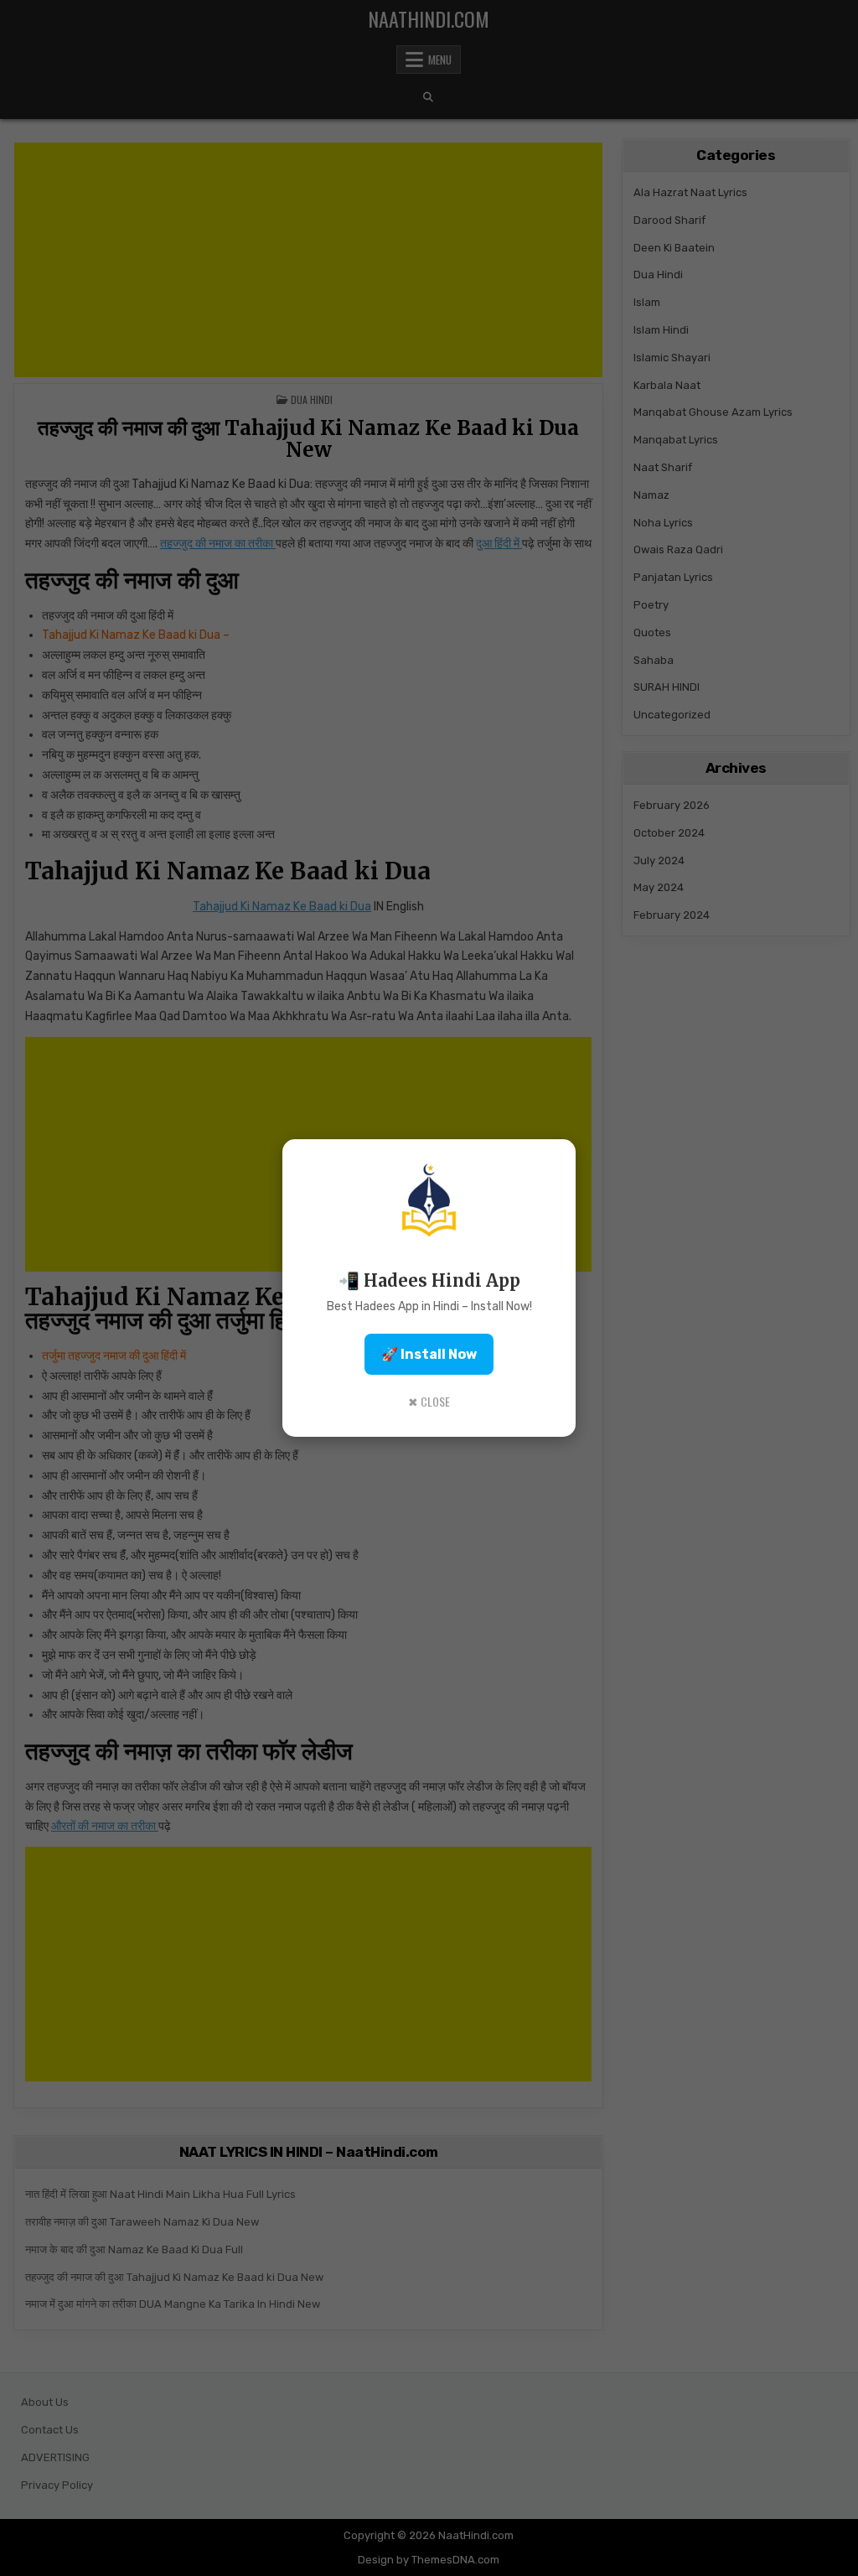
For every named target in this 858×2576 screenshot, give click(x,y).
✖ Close (429, 1401)
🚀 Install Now (429, 1354)
